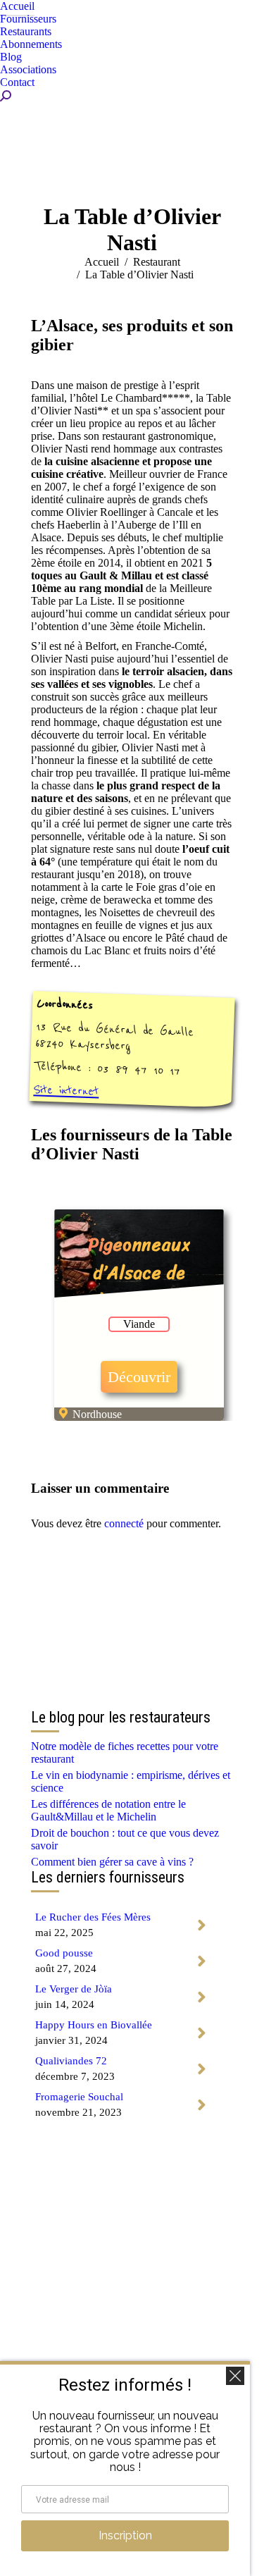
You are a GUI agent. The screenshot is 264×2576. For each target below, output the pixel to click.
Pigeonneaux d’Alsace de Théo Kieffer (139, 1272)
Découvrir (139, 1377)
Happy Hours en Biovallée (94, 2025)
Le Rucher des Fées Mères (93, 1917)
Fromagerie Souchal (79, 2097)
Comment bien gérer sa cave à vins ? (112, 1862)
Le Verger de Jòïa (74, 1989)
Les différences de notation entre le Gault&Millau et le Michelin (108, 1810)
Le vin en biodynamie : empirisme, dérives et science (131, 1781)
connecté (124, 1523)
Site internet (66, 1090)
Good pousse (64, 1953)
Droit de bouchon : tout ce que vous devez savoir (125, 1839)
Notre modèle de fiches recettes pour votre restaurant (125, 1752)
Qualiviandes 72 (71, 2061)
